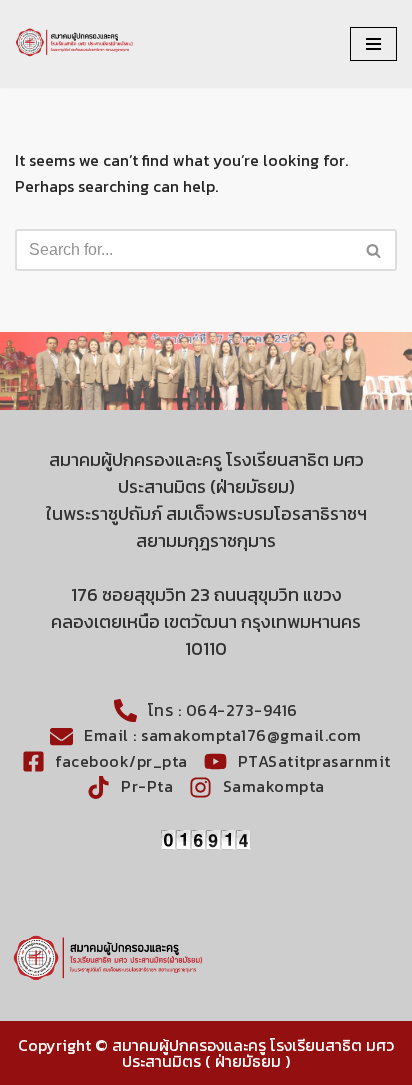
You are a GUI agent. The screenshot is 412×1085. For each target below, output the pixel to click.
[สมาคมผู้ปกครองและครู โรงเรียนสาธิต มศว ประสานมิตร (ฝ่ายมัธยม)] (75, 44)
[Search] (374, 250)
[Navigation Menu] (373, 44)
